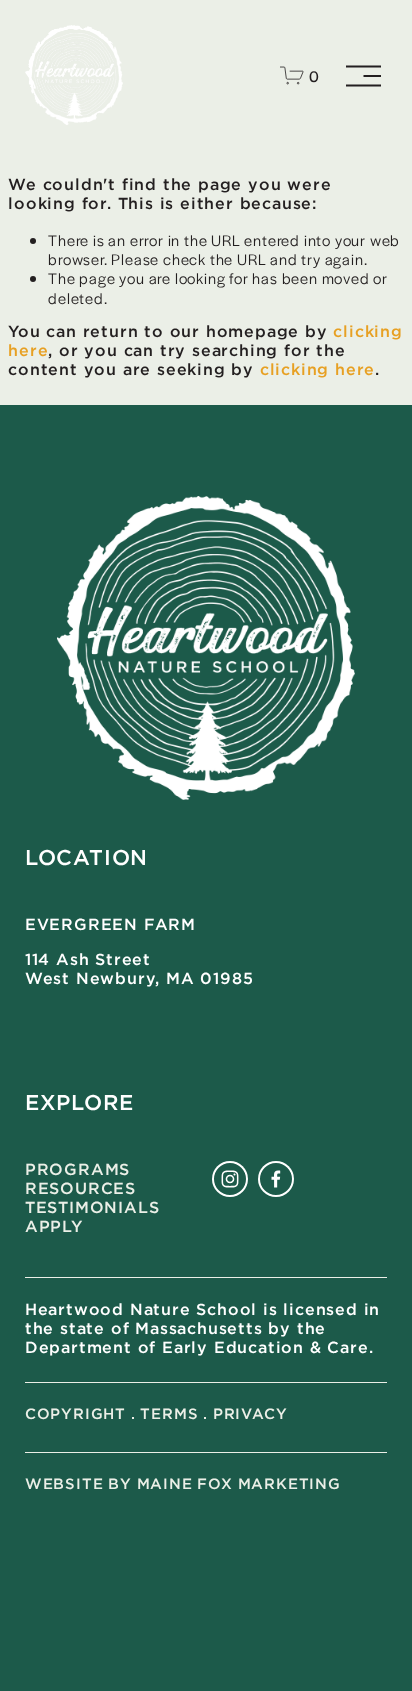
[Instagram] (230, 1179)
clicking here (317, 370)
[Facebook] (276, 1179)
